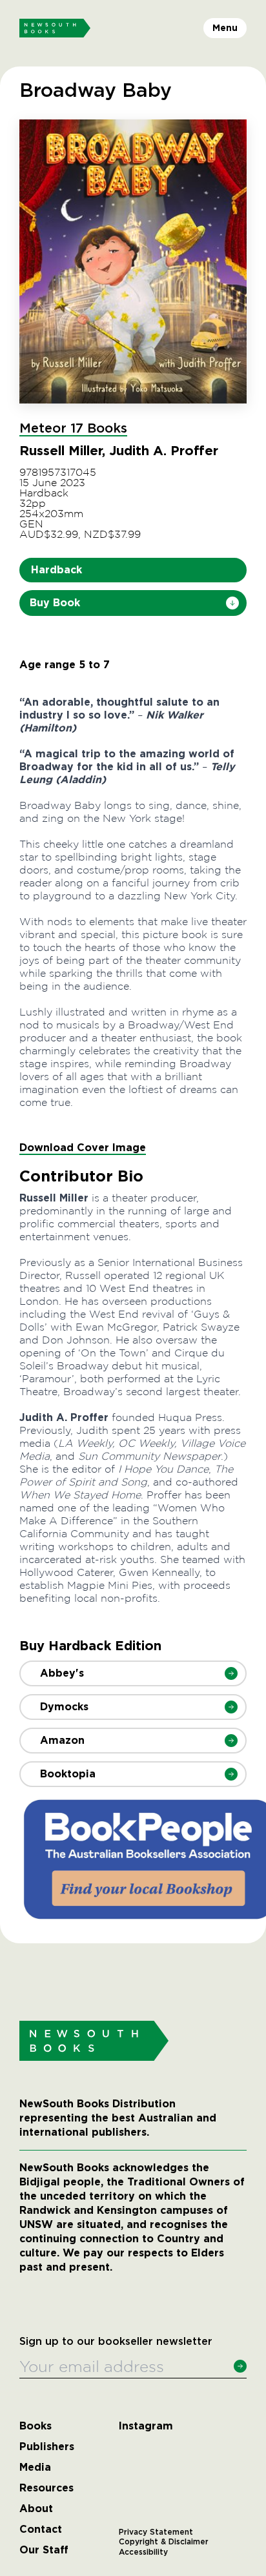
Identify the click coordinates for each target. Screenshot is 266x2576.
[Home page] (55, 28)
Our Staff (44, 2550)
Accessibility (143, 2552)
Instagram (146, 2426)
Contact (41, 2530)
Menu (225, 28)
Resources (46, 2488)
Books (36, 2426)
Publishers (47, 2447)
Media (35, 2468)
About (36, 2509)
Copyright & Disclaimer (164, 2542)
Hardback (56, 570)
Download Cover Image (83, 1148)
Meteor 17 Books (73, 429)
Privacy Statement (156, 2532)
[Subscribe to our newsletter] (240, 2366)
